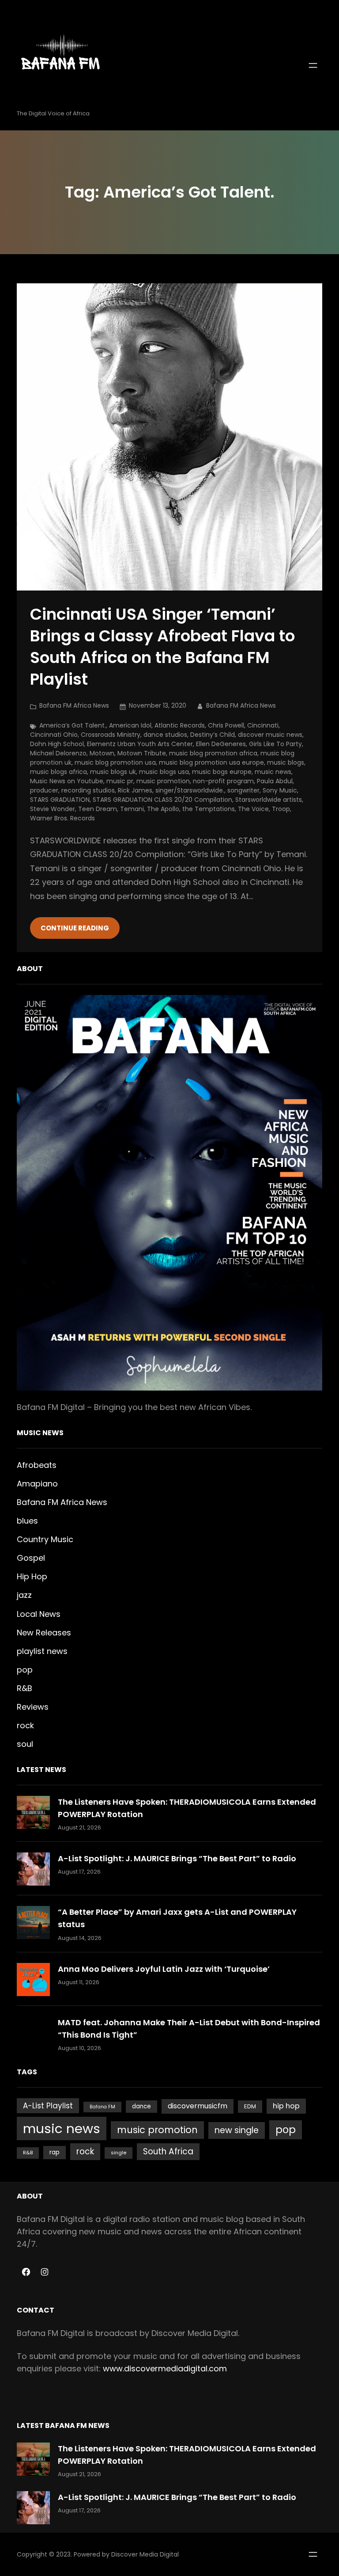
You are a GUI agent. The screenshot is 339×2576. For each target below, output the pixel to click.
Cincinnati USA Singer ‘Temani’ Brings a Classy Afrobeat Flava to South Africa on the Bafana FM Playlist (162, 647)
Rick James (135, 790)
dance (141, 2106)
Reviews (33, 1707)
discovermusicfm (198, 2106)
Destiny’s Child (213, 735)
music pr (120, 781)
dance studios (165, 735)
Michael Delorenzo (58, 753)
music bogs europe (222, 772)
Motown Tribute (142, 753)
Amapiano (37, 1484)
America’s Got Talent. (73, 725)
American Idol (130, 725)
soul (25, 1744)
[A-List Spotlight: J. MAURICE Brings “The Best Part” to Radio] (33, 1869)
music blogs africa (58, 772)
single (119, 2153)
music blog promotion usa (115, 762)
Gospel (31, 1558)
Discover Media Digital (145, 2554)
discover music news (270, 735)
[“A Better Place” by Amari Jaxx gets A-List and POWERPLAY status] (33, 1922)
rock (25, 1725)
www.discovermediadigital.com (165, 2368)
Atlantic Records (180, 725)
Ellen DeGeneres (221, 744)
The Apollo (163, 809)
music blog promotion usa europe (211, 762)
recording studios (88, 790)
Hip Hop (32, 1576)
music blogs (286, 762)
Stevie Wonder (53, 809)
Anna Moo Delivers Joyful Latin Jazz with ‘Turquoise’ (164, 1969)
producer (44, 790)
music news (273, 772)
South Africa (168, 2151)
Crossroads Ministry (111, 735)
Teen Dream (98, 809)
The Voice (253, 809)
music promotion (163, 781)
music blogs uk (113, 772)
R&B (24, 1688)
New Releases (44, 1633)
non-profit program (223, 781)
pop (25, 1670)
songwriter (243, 790)
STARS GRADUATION (60, 800)
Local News (39, 1614)
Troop (281, 809)
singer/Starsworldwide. (190, 790)
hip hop (286, 2106)
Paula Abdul (275, 781)
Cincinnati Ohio (54, 735)
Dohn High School (57, 744)
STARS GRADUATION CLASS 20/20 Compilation (162, 800)
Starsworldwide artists (269, 800)
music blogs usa (164, 772)
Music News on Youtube (67, 781)
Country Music (45, 1539)
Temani (132, 809)
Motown (102, 753)
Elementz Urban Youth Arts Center (140, 744)
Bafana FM (102, 2107)
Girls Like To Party (275, 744)
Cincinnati (263, 725)
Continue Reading (75, 928)
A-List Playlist (48, 2106)
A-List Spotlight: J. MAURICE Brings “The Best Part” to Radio (177, 1858)
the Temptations (209, 809)
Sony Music (280, 790)
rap (55, 2152)
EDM (250, 2106)
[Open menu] (313, 65)
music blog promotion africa (213, 753)
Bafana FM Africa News (74, 705)
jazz (24, 1595)
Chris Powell (226, 725)
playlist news (42, 1651)
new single (237, 2130)
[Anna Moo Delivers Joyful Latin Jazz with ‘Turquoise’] (33, 1980)
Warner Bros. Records (62, 818)
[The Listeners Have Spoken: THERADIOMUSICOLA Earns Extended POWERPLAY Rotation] (33, 1812)
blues (27, 1521)
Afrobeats (37, 1465)
